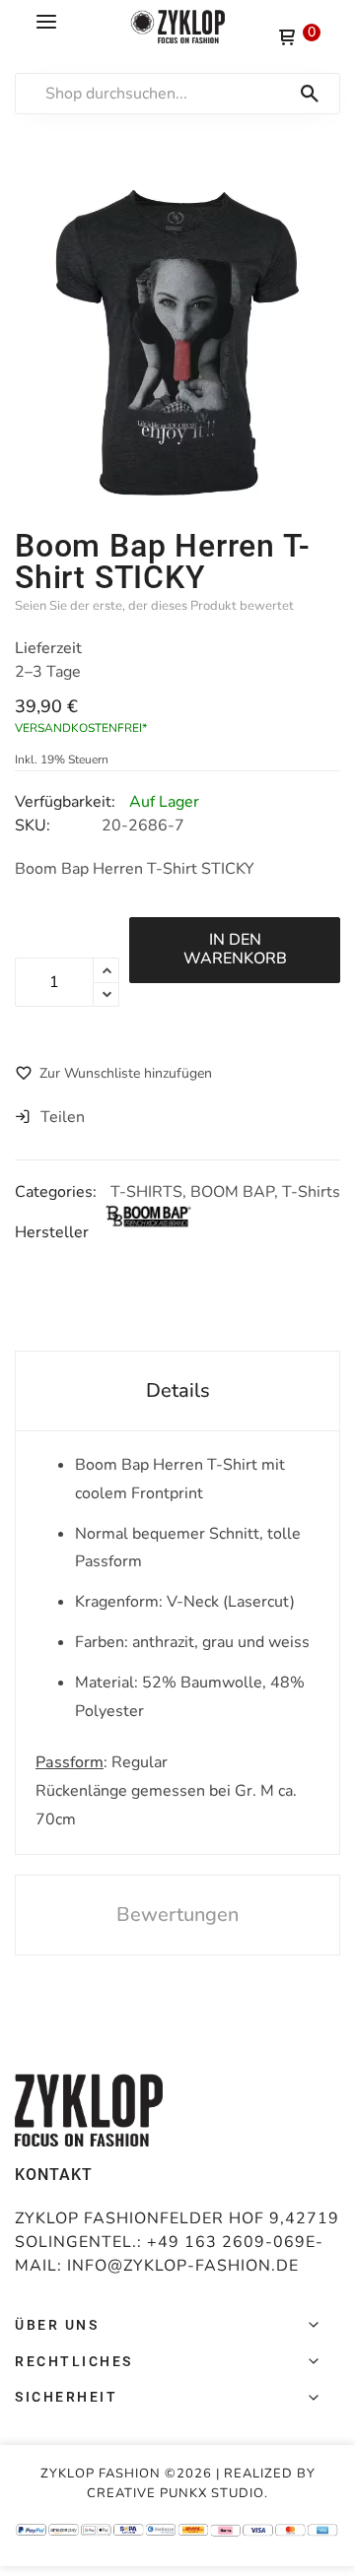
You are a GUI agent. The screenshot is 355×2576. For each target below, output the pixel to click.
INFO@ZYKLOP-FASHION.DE (183, 2266)
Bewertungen (177, 1915)
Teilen (63, 1117)
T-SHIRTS (146, 1192)
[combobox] (187, 94)
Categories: (58, 1192)
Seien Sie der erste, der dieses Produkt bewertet (154, 606)
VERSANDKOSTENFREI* (81, 728)
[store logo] (178, 27)
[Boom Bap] (165, 1232)
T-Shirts (311, 1192)
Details (178, 1390)
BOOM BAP (232, 1192)
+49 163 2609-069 (226, 2242)
